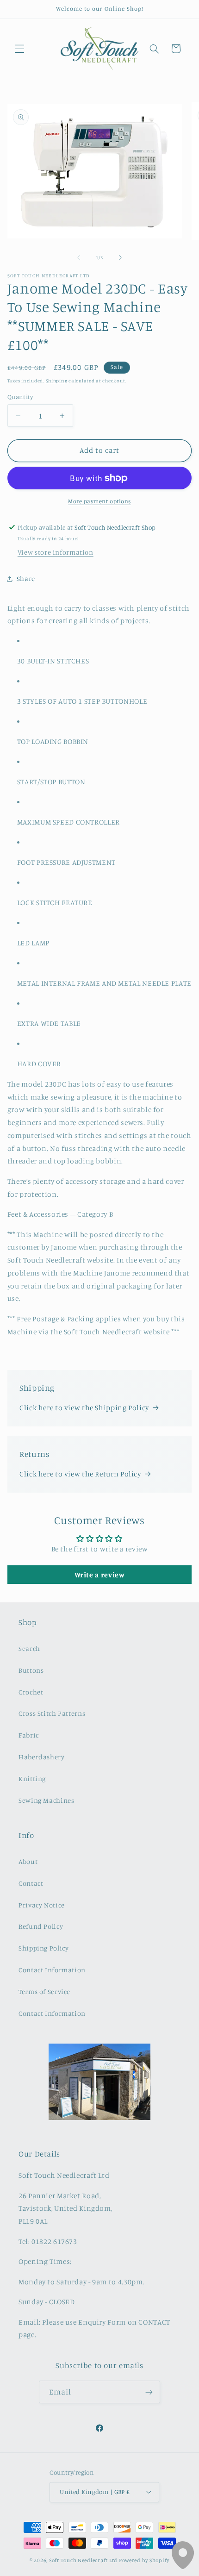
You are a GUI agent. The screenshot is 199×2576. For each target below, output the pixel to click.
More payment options (99, 501)
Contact (31, 1883)
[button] (19, 49)
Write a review (100, 1575)
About (28, 1861)
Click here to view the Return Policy (80, 1474)
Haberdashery (42, 1757)
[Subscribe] (149, 2392)
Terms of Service (44, 1991)
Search (29, 1648)
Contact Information (52, 1970)
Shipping (57, 381)
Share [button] (26, 578)
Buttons (31, 1670)
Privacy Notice (42, 1905)
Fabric (29, 1735)
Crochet (31, 1692)
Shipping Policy (44, 1948)
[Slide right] (120, 258)
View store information (56, 552)
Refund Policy (41, 1926)
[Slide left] (79, 258)
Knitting (32, 1779)
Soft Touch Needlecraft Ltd (83, 2560)
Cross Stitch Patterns (52, 1713)
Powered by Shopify (144, 2560)
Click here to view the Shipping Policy (84, 1408)
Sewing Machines (46, 1800)
